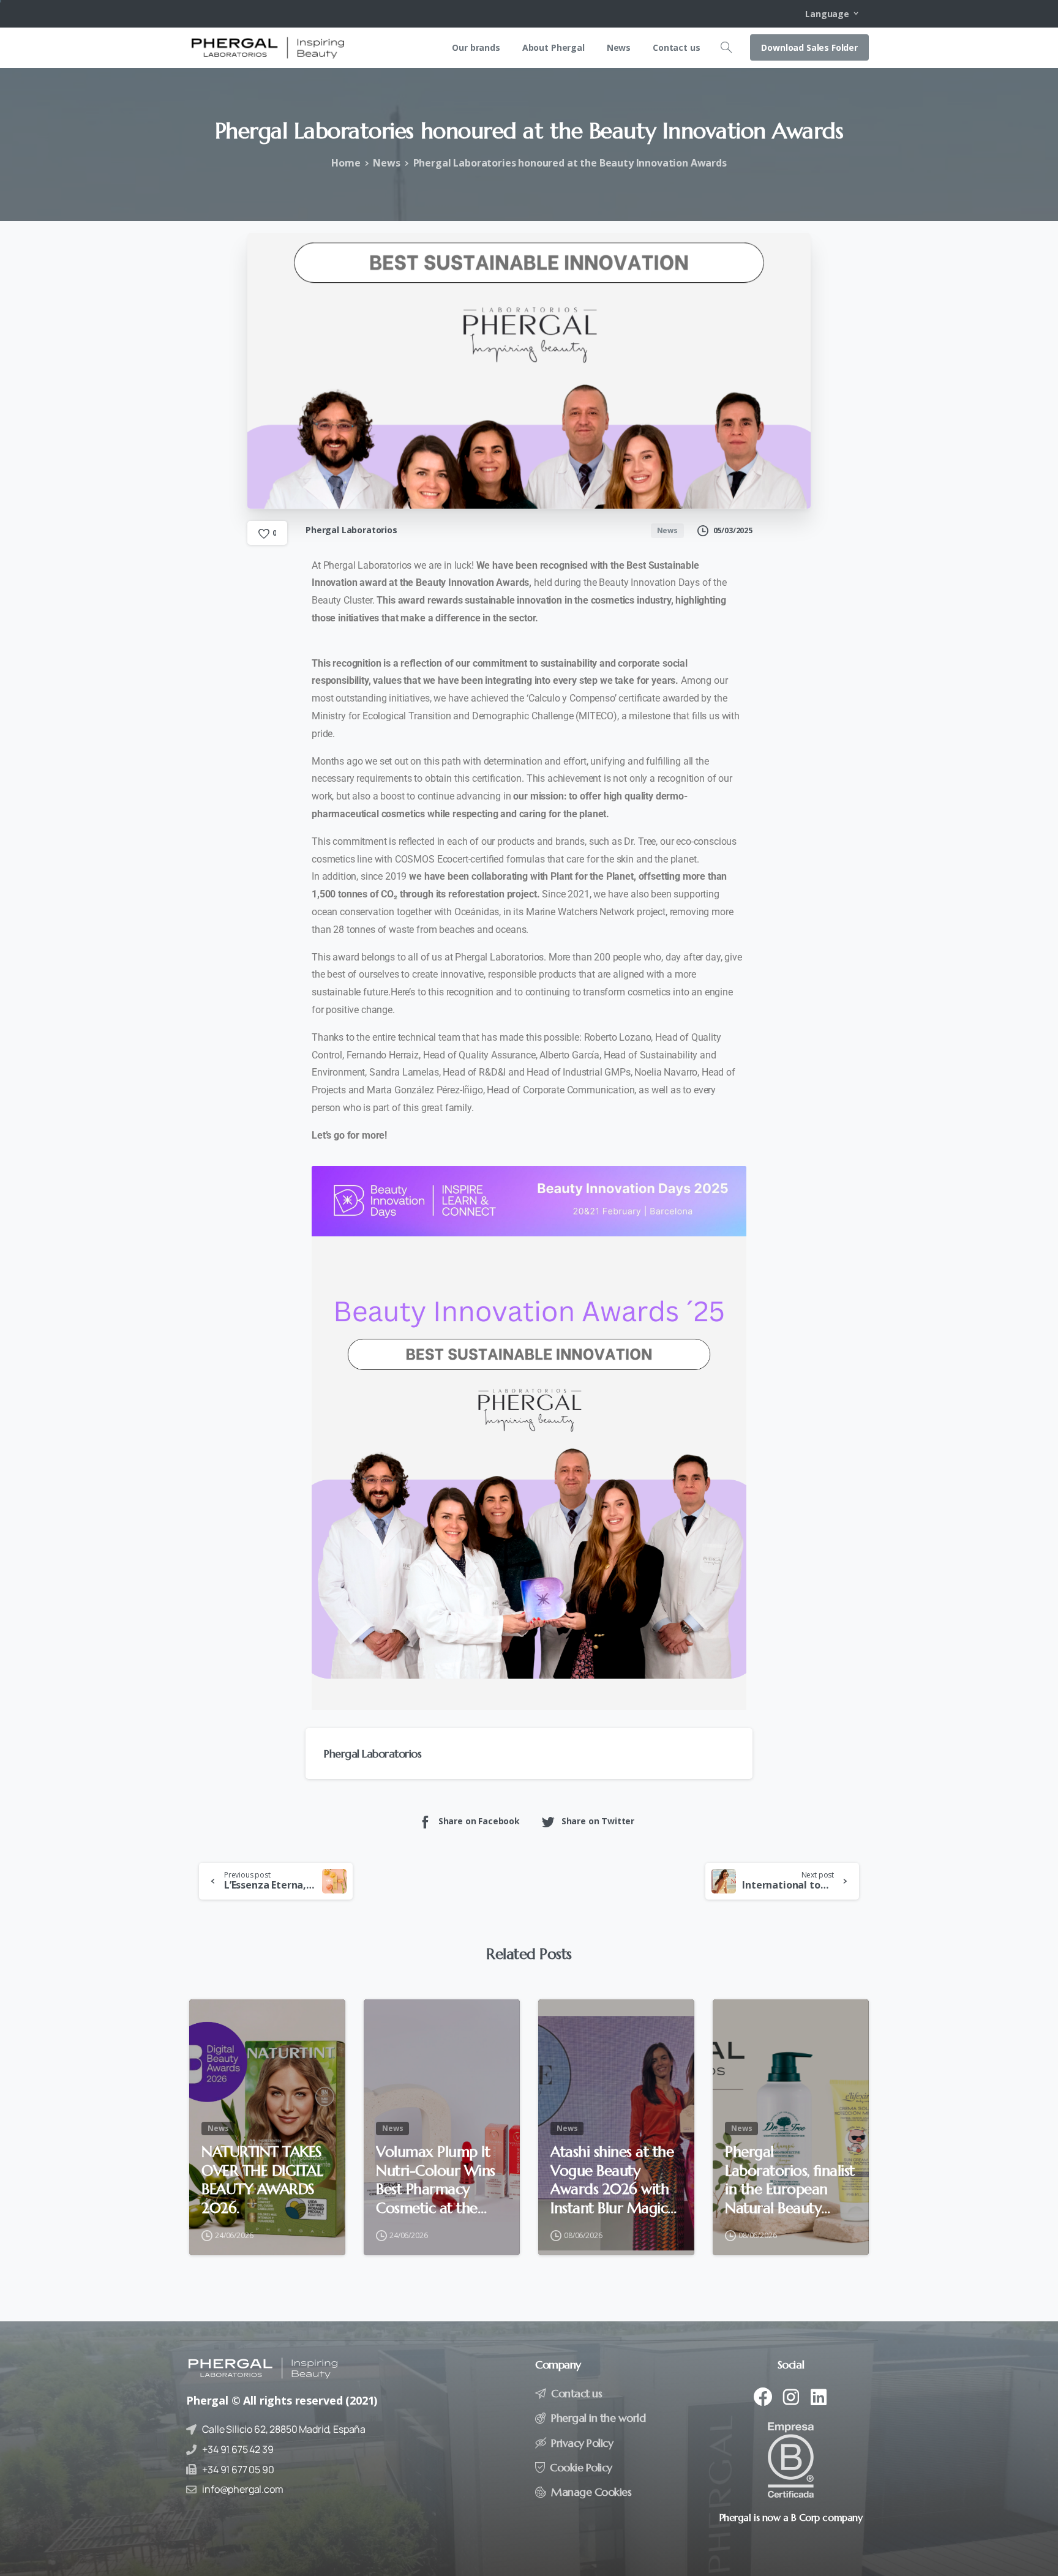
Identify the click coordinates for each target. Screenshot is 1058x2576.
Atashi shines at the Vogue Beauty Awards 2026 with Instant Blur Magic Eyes (612, 2180)
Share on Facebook (479, 1821)
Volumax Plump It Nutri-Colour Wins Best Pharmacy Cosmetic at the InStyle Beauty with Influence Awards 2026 (436, 2180)
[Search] (726, 48)
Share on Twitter (598, 1821)
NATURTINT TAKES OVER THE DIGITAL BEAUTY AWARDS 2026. (262, 2180)
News (386, 163)
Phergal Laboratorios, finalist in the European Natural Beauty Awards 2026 (790, 2180)
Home (346, 163)
